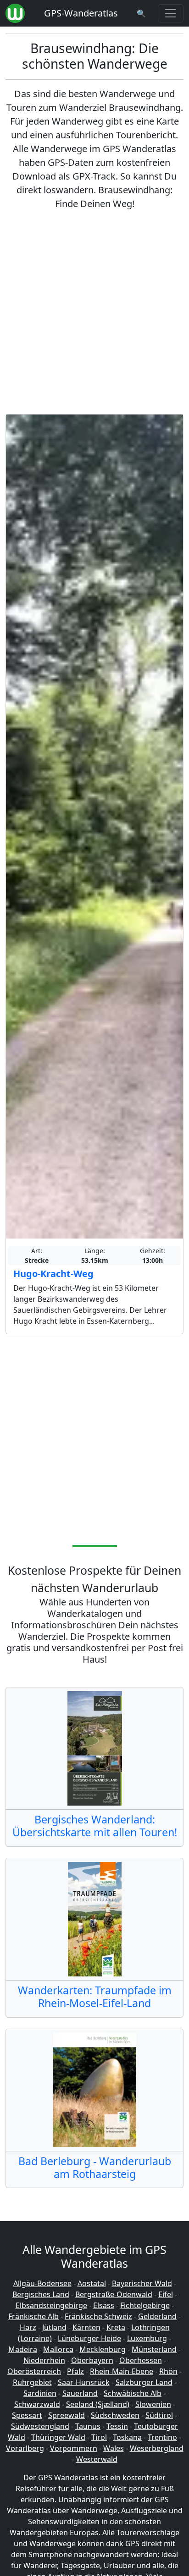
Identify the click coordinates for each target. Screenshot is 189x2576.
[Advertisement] (94, 312)
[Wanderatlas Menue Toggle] (171, 13)
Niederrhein (44, 2360)
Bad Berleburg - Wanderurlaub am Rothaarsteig (95, 2167)
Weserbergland (157, 2448)
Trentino (162, 2437)
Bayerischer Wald (142, 2283)
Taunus (88, 2426)
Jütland (54, 2327)
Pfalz (75, 2371)
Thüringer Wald (58, 2437)
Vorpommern (74, 2448)
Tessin (117, 2426)
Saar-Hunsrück (84, 2382)
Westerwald (97, 2459)
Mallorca (58, 2349)
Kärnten (86, 2327)
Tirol (99, 2437)
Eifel (166, 2294)
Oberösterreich (34, 2371)
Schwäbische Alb (133, 2393)
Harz (28, 2327)
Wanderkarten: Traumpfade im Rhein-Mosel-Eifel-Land (95, 1997)
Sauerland (80, 2393)
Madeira (23, 2349)
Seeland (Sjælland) (98, 2404)
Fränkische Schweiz (98, 2316)
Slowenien (153, 2404)
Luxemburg (147, 2338)
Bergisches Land (41, 2294)
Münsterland (154, 2349)
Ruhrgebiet (32, 2382)
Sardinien (40, 2393)
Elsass (104, 2305)
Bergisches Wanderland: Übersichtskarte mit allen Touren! (95, 1826)
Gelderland (157, 2316)
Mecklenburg (103, 2349)
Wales (114, 2448)
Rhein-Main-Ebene (122, 2371)
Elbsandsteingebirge (51, 2305)
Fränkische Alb (33, 2316)
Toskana (127, 2437)
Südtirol (159, 2415)
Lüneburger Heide (89, 2338)
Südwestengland (40, 2426)
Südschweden (115, 2415)
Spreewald (67, 2415)
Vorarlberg (25, 2448)
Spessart (27, 2415)
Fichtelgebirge (145, 2305)
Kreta (116, 2327)
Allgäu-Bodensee (42, 2283)
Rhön (168, 2371)
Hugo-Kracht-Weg (53, 1274)
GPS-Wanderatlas (81, 13)
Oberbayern (92, 2360)
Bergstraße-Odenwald (114, 2294)
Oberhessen (141, 2360)
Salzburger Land (144, 2382)
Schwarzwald (37, 2404)
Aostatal (92, 2283)
